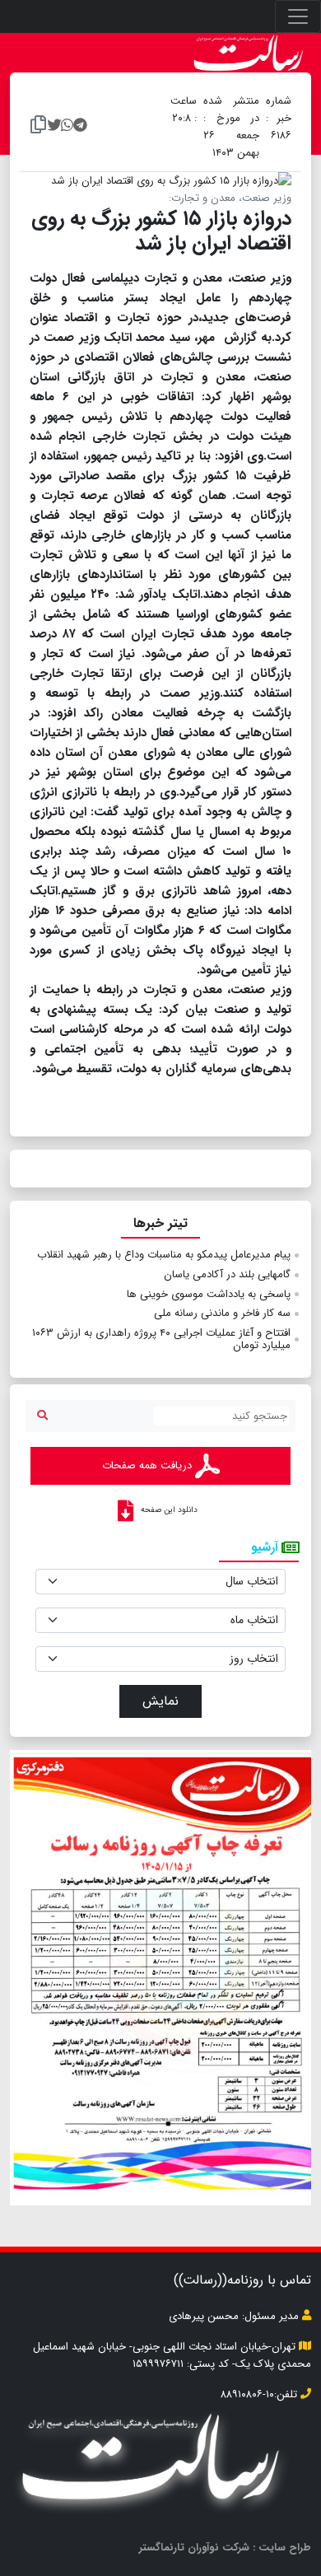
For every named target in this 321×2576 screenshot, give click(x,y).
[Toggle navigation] (298, 16)
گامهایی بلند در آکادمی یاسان (227, 1274)
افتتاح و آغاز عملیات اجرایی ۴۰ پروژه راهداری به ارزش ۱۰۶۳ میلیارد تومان (161, 1339)
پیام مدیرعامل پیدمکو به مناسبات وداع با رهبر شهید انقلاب (164, 1255)
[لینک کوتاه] (38, 127)
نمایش (160, 1701)
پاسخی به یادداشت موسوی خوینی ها (209, 1294)
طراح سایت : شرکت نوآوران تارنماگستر (225, 2548)
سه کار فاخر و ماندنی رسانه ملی (222, 1313)
